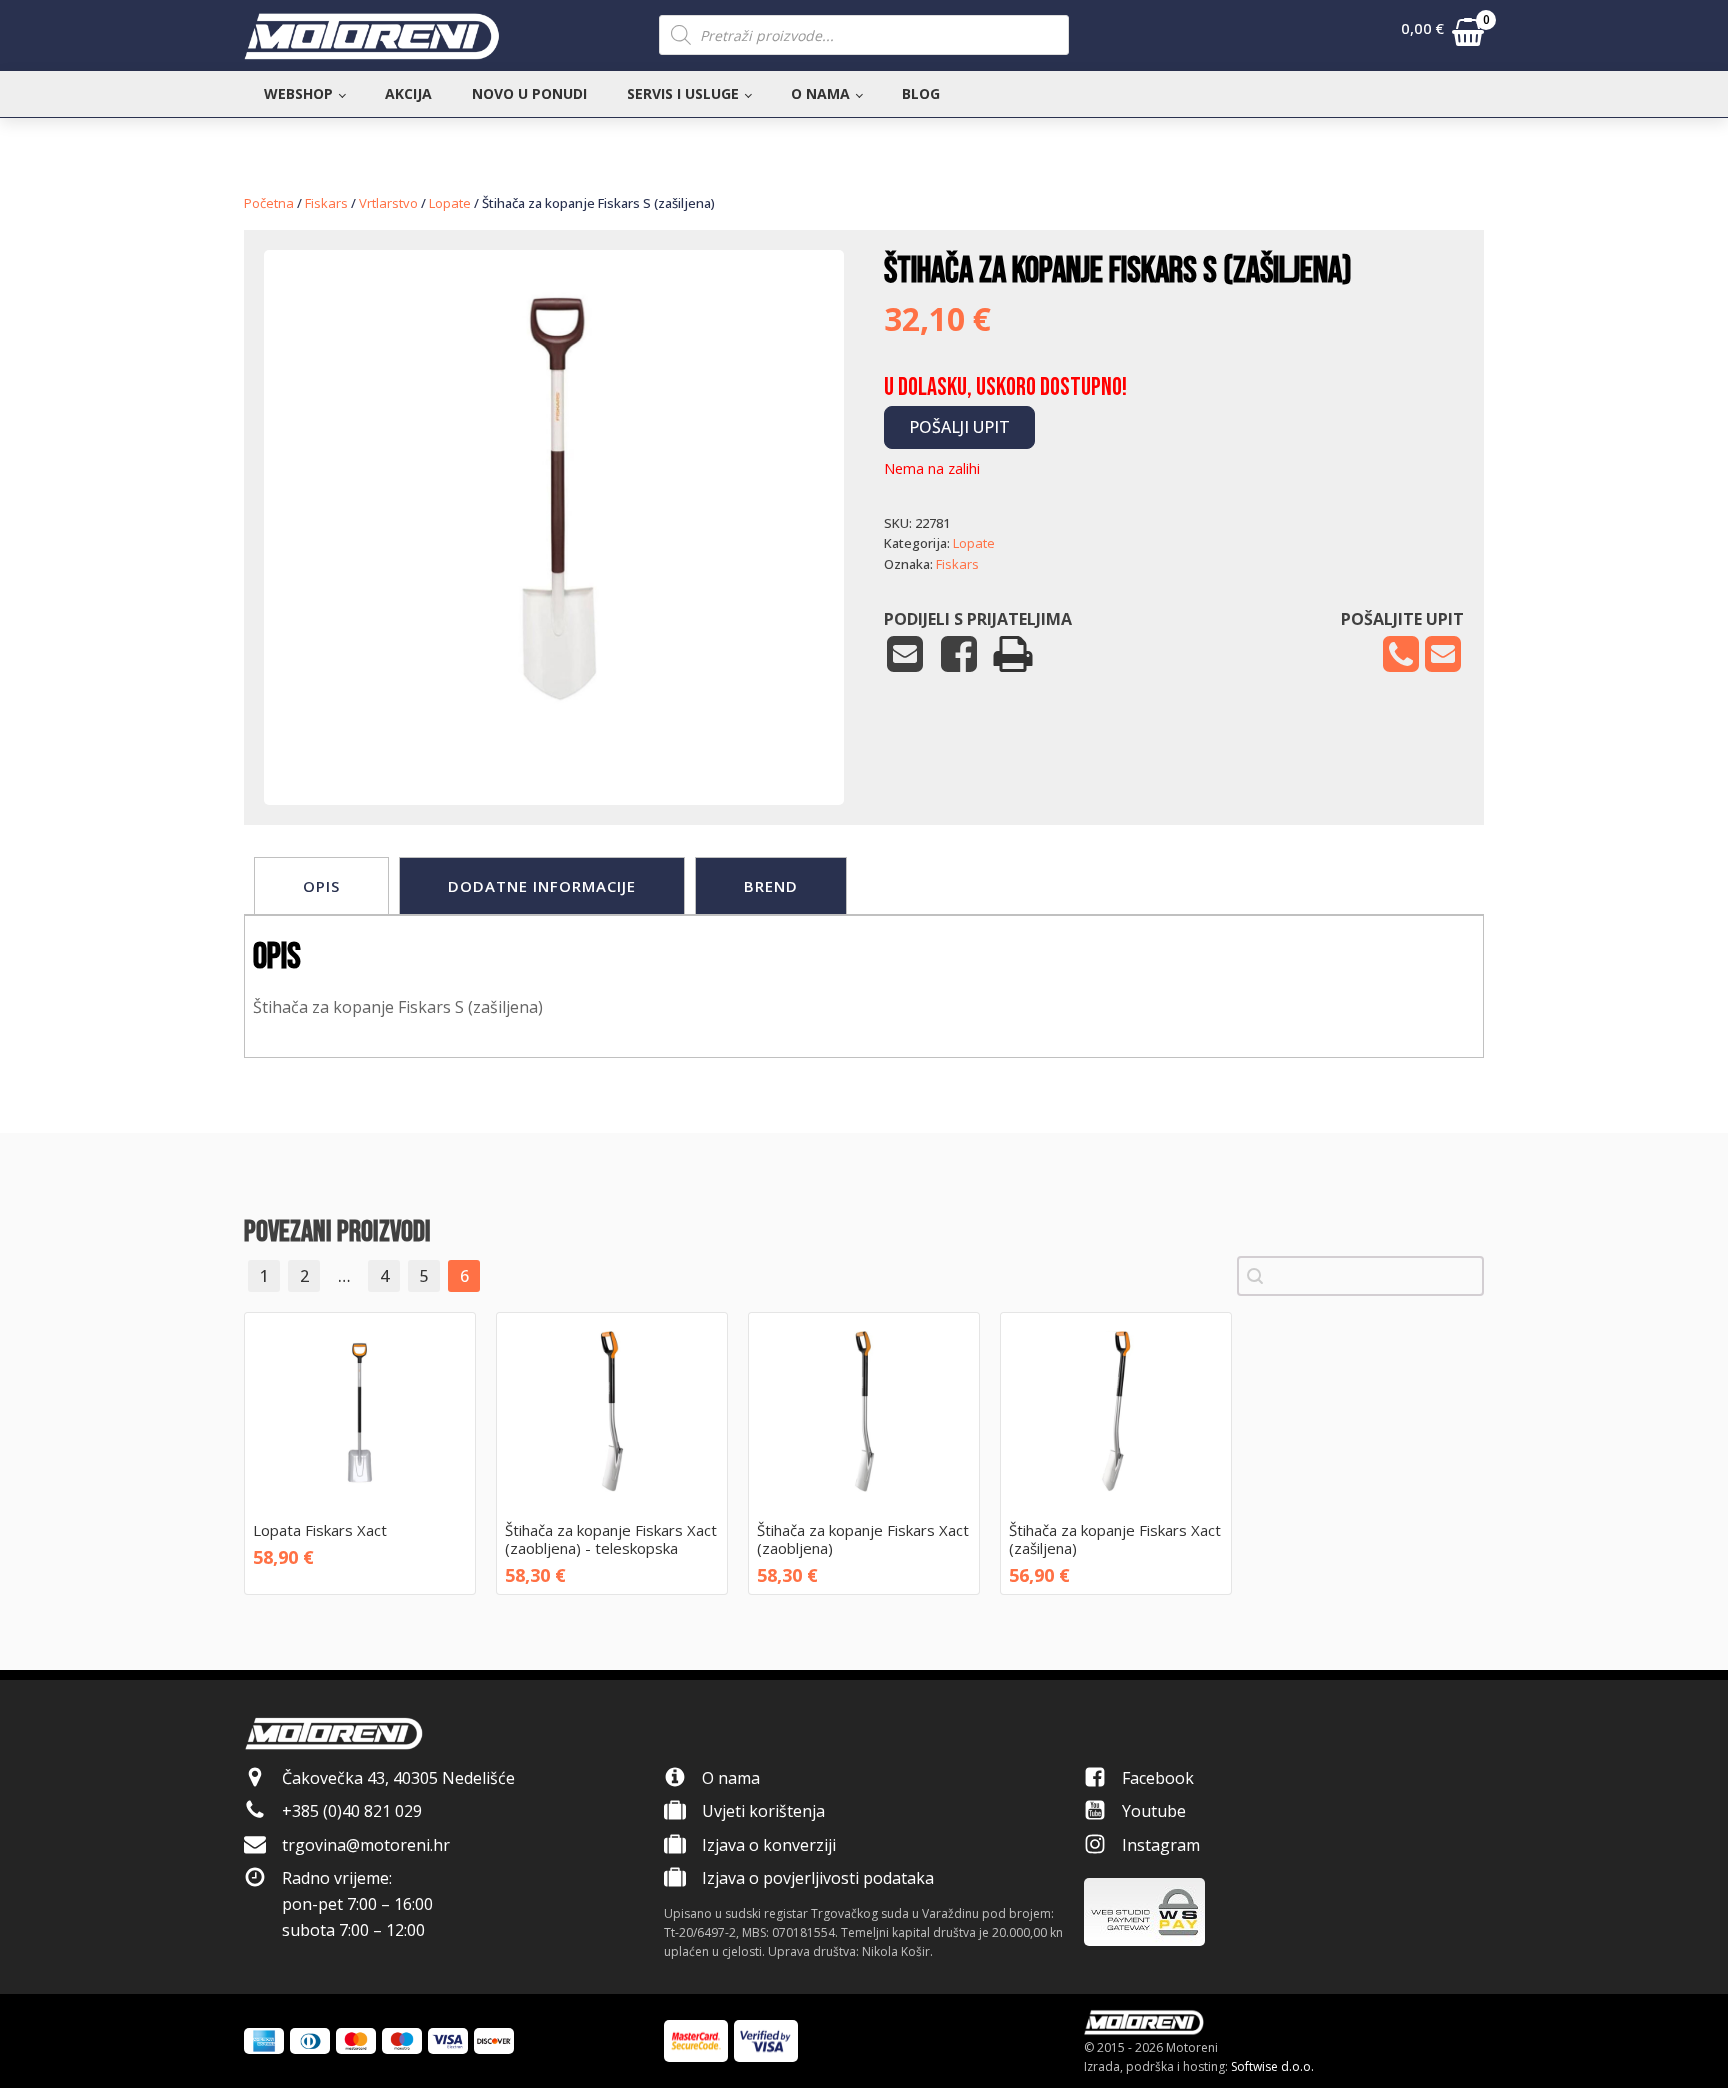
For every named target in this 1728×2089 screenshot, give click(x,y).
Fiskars (326, 203)
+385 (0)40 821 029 (352, 1811)
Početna (269, 203)
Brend (771, 886)
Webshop (298, 93)
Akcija (408, 93)
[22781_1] (554, 744)
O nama (820, 93)
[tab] (321, 886)
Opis (321, 886)
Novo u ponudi (529, 93)
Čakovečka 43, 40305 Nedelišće (398, 1778)
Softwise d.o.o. (1272, 2066)
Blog (921, 93)
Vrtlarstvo (388, 203)
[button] (1442, 36)
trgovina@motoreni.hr (366, 1845)
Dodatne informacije (542, 886)
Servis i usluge (683, 93)
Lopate (450, 203)
